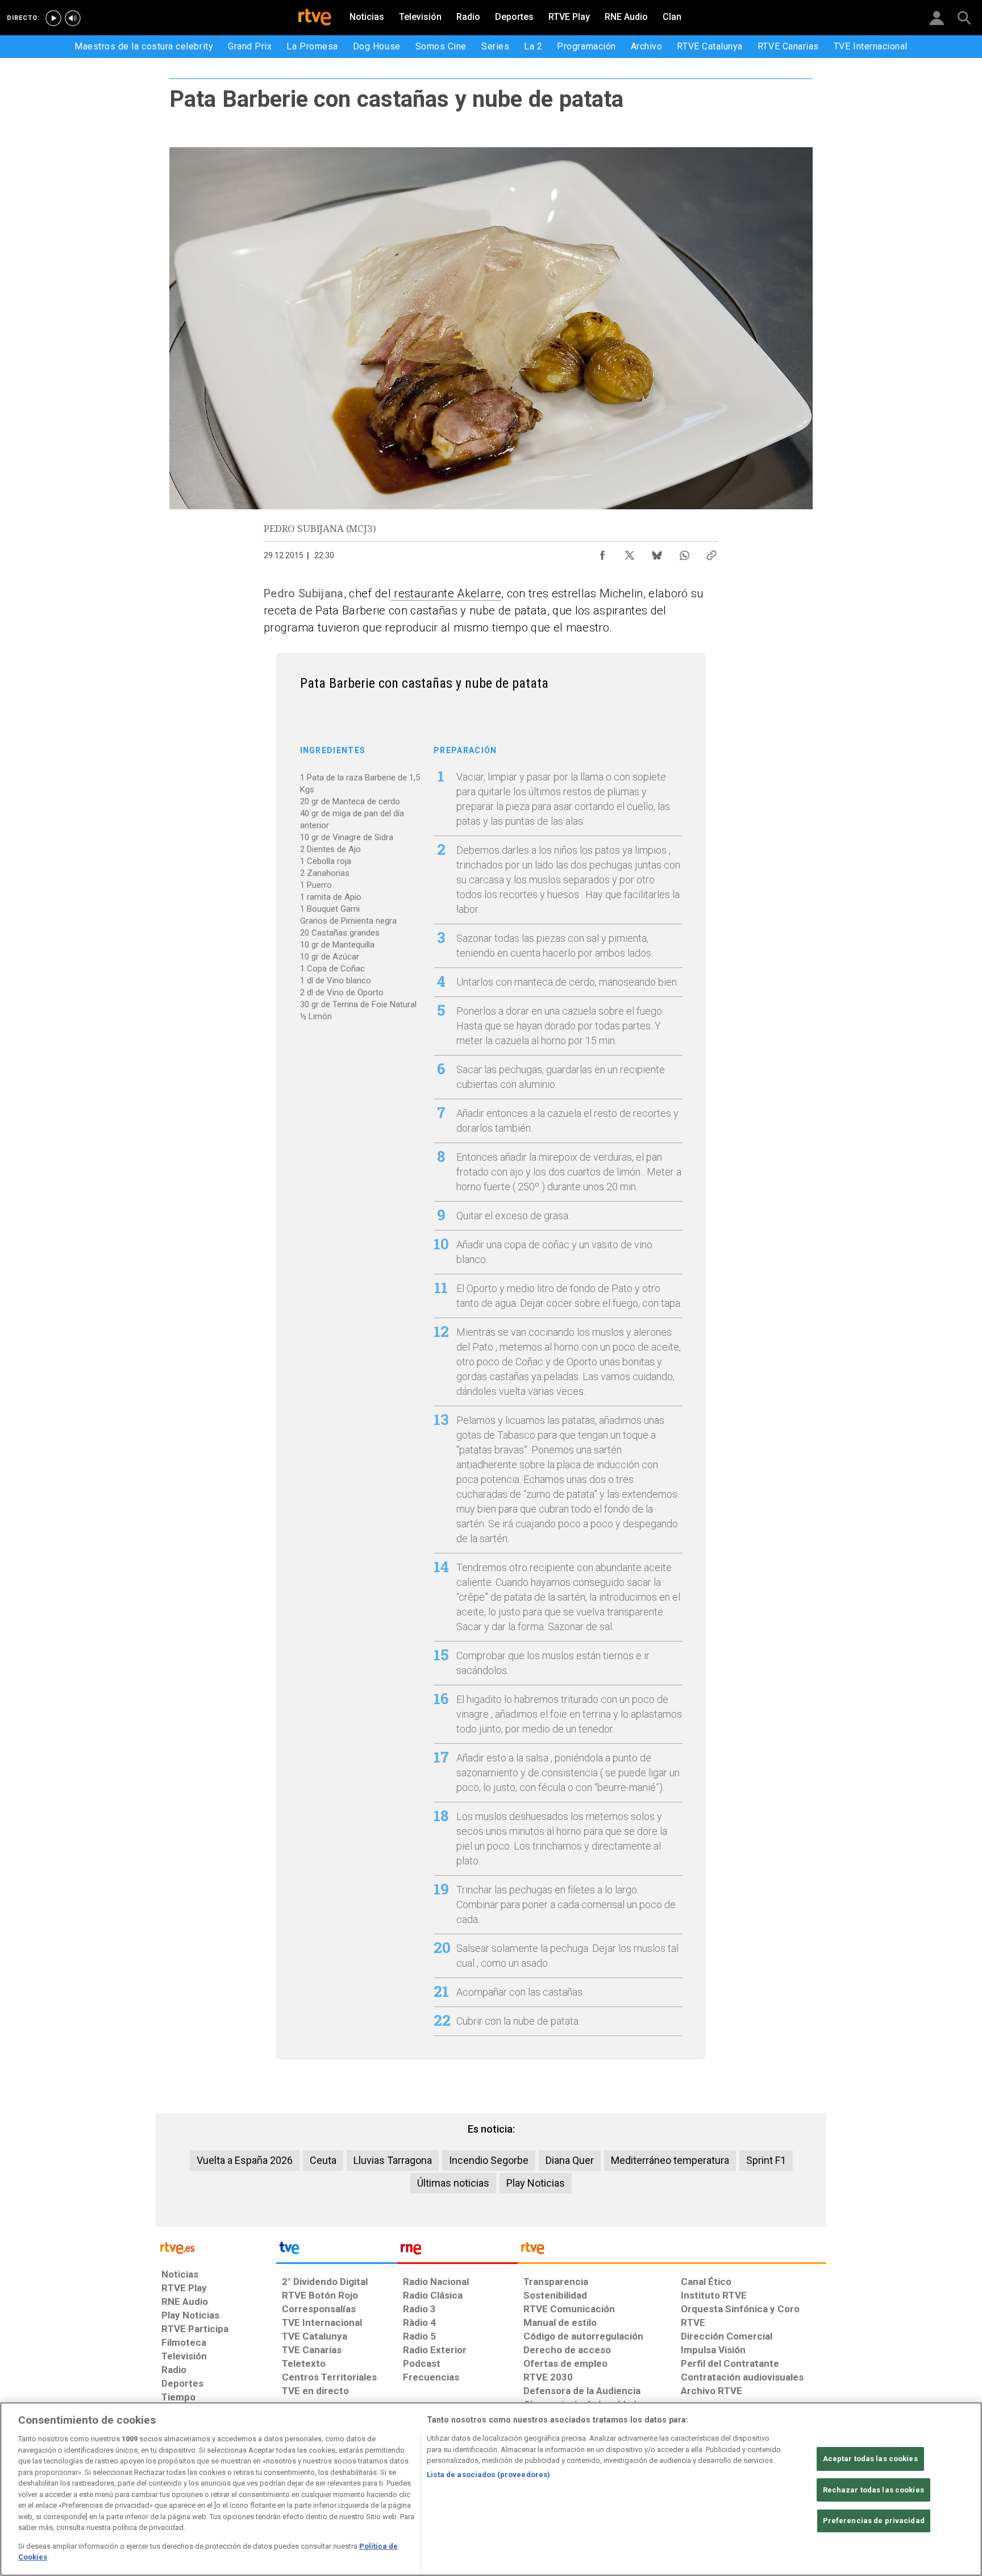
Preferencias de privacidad (874, 2521)
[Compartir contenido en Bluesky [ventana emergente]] (657, 552)
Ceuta (323, 2160)
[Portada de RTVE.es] (315, 18)
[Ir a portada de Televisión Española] (336, 2251)
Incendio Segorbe (489, 2160)
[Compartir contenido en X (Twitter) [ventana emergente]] (630, 552)
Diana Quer (570, 2160)
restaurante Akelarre (446, 593)
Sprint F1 (766, 2160)
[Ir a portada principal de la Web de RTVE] (216, 2247)
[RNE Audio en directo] (73, 18)
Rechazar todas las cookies (873, 2490)
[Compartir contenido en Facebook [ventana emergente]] (602, 552)
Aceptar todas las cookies (870, 2459)
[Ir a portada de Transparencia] (672, 2251)
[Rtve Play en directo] (53, 18)
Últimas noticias (453, 2183)
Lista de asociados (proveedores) (488, 2475)
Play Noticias (536, 2183)
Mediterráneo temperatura (670, 2160)
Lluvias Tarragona (393, 2160)
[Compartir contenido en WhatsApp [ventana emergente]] (684, 552)
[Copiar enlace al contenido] (711, 552)
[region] (491, 2489)
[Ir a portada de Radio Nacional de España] (457, 2251)
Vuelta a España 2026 (245, 2160)
